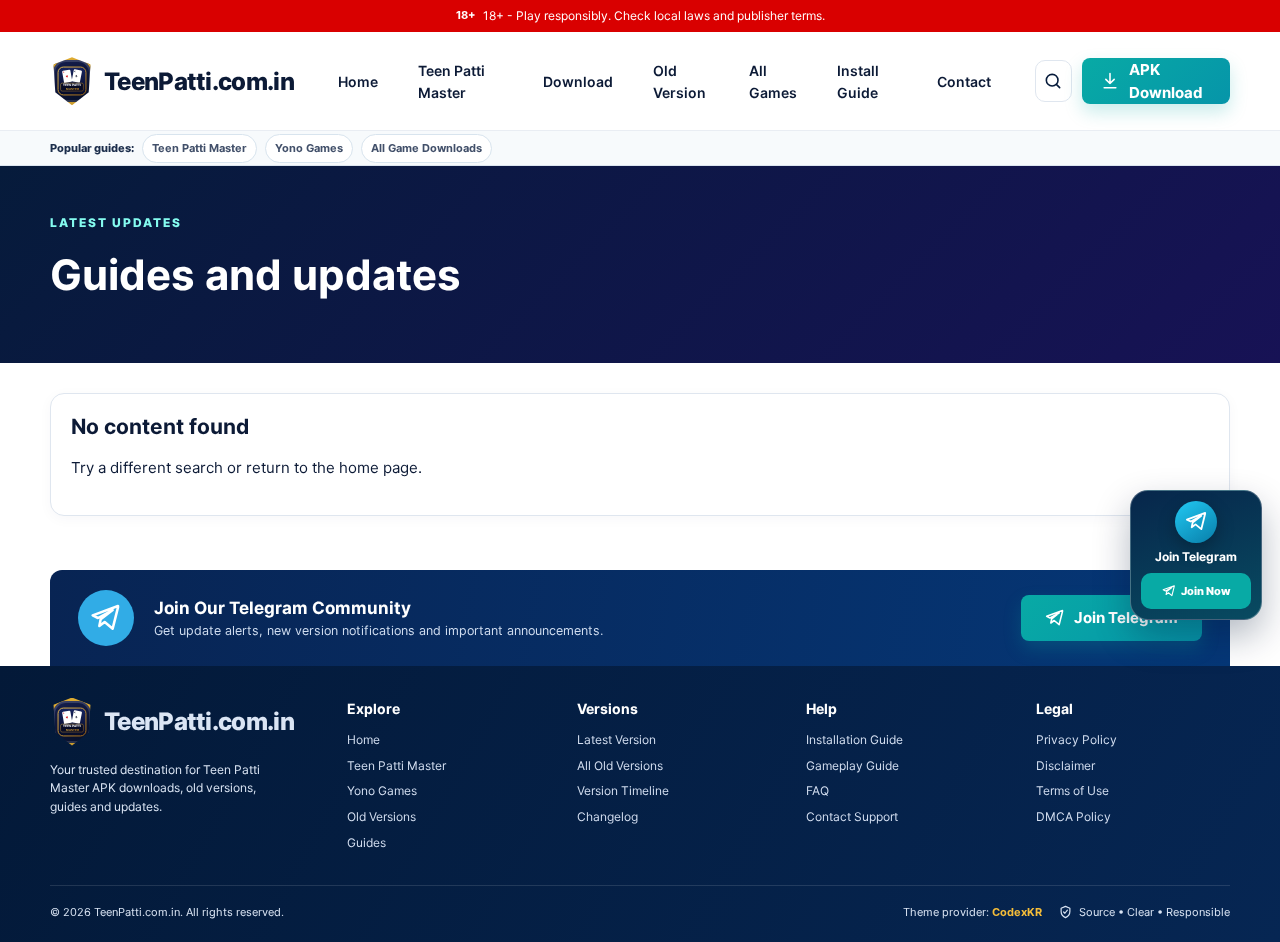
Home (358, 81)
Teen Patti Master (451, 81)
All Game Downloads (426, 148)
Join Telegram (1126, 617)
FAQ (817, 790)
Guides (366, 842)
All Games (773, 81)
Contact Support (852, 816)
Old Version (679, 81)
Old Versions (381, 816)
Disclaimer (1065, 765)
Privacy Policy (1076, 739)
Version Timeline (623, 790)
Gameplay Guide (852, 765)
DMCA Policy (1073, 816)
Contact (964, 81)
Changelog (607, 816)
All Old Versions (620, 765)
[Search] (1053, 81)
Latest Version (616, 739)
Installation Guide (854, 739)
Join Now (1205, 591)
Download (578, 81)
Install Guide (858, 81)
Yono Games (309, 148)
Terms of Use (1072, 790)
